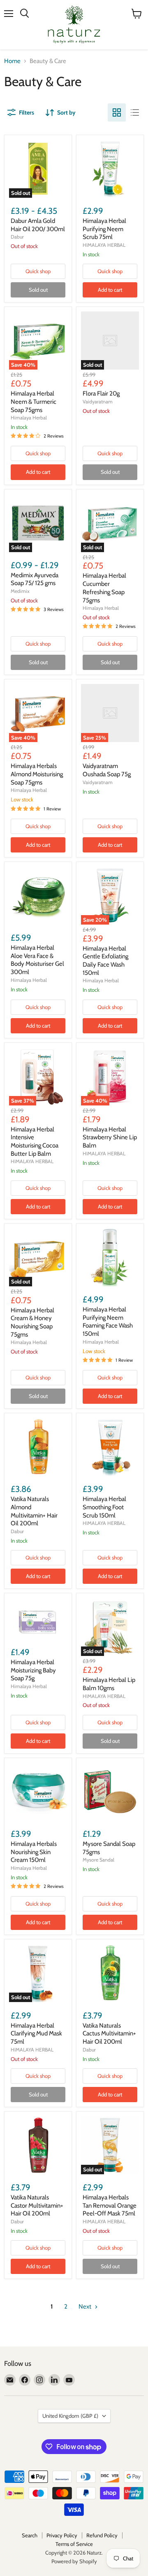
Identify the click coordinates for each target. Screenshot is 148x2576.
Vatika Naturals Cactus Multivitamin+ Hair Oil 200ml (109, 2034)
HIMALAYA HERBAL (104, 245)
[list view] (135, 112)
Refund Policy (102, 2535)
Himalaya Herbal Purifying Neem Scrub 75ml (104, 229)
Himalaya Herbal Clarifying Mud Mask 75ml (36, 2034)
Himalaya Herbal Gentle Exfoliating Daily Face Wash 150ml (105, 961)
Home (12, 61)
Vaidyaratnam (98, 402)
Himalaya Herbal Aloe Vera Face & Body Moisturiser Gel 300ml (37, 960)
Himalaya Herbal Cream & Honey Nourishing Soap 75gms (32, 1322)
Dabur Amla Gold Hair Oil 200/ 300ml (38, 225)
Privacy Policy (62, 2535)
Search (30, 2535)
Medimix (20, 591)
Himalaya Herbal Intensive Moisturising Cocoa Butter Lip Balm (35, 1142)
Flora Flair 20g (101, 393)
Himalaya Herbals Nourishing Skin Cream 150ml (34, 1852)
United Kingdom (70, 2416)
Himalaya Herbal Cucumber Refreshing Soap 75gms (104, 588)
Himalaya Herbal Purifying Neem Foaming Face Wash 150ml (108, 1322)
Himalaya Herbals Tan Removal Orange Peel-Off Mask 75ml (110, 2205)
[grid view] (117, 112)
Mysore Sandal (98, 1860)
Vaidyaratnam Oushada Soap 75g (107, 770)
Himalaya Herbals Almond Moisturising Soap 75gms (37, 774)
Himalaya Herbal (29, 418)
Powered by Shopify (74, 2561)
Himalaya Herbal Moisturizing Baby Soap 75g (33, 1670)
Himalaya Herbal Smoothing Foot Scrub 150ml (104, 1507)
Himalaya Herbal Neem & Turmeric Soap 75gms (34, 402)
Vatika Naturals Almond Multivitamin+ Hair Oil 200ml (34, 1511)
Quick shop (38, 271)
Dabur (17, 237)
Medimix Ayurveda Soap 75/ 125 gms (35, 579)
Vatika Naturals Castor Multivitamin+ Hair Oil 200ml (37, 2205)
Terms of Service (74, 2544)
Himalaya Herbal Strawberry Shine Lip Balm (110, 1137)
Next (86, 2307)
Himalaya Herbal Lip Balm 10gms (109, 1684)
